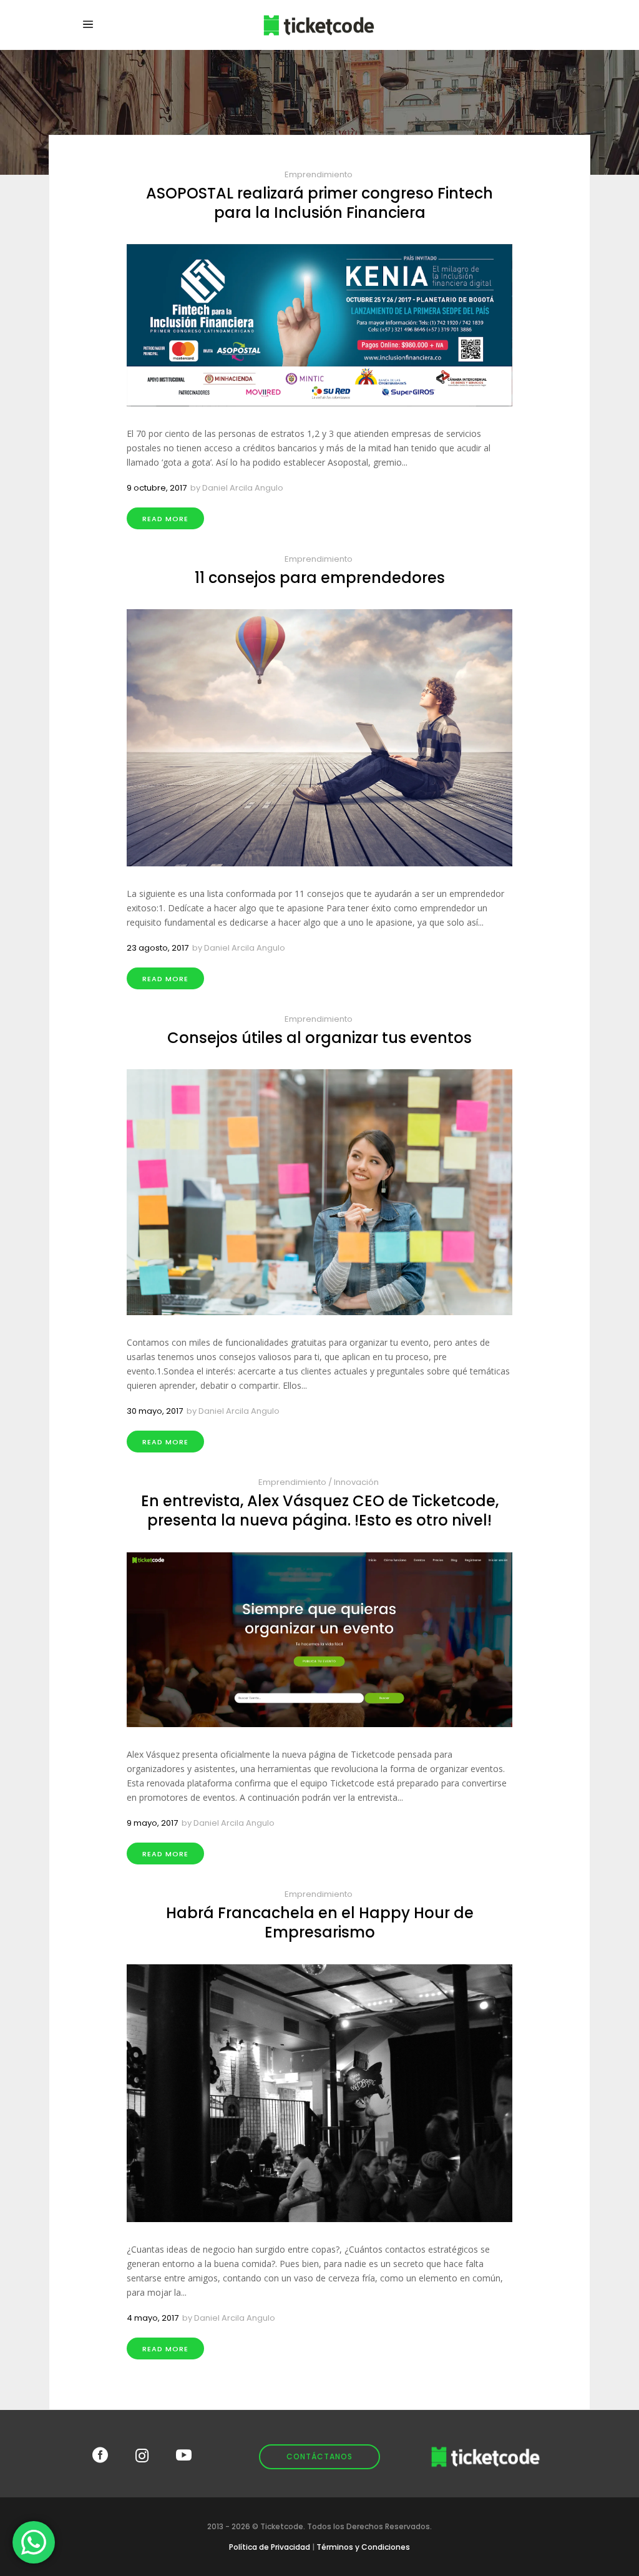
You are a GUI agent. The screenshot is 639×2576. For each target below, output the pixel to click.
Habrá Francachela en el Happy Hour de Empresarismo (320, 1922)
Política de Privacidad (270, 2547)
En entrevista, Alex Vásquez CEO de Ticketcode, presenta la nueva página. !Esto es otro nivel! (320, 1511)
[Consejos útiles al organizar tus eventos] (319, 1192)
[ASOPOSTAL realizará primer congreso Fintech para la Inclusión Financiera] (319, 325)
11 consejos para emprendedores (320, 578)
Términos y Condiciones (363, 2547)
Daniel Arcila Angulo (243, 488)
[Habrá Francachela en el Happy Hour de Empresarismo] (319, 2093)
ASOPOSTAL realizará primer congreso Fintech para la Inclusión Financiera (319, 203)
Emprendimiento (319, 174)
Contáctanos (319, 2456)
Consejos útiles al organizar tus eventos (319, 1038)
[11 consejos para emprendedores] (319, 738)
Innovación (356, 1482)
